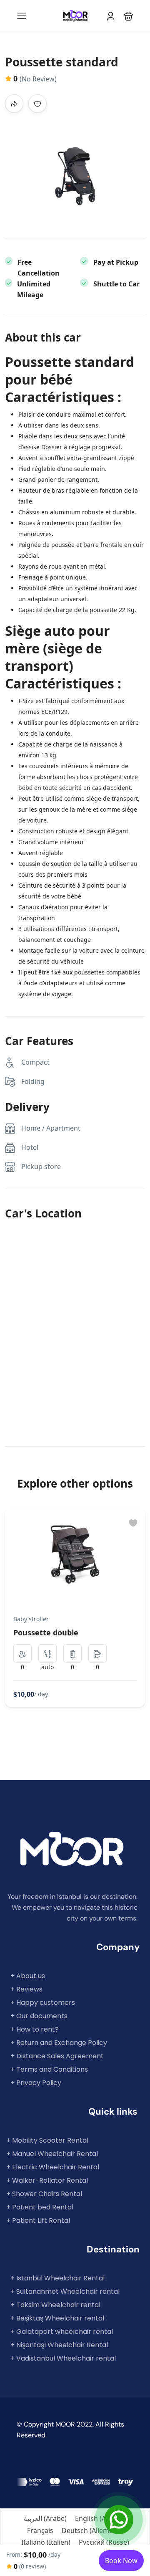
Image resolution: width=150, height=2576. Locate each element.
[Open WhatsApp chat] (119, 2520)
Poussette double (46, 1632)
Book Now (121, 2561)
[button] (129, 16)
